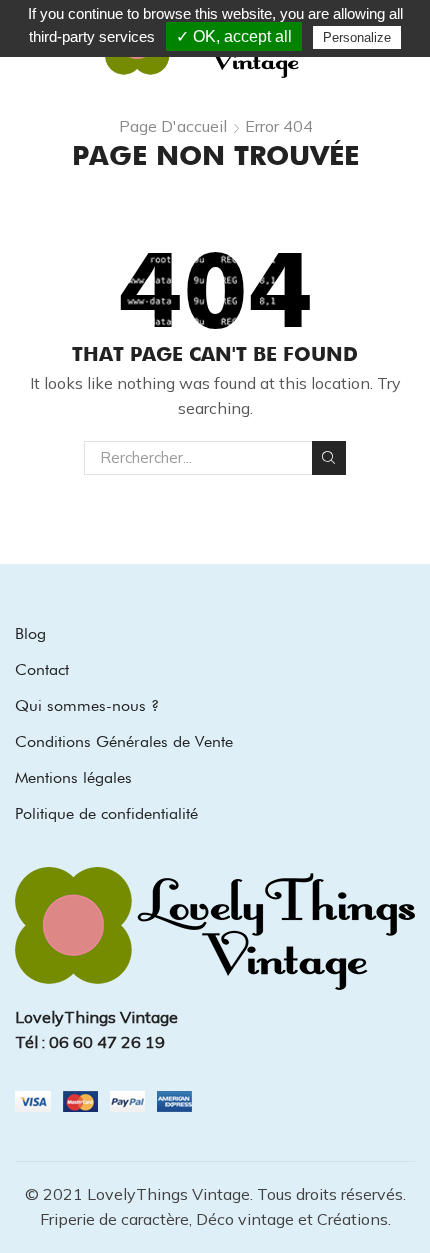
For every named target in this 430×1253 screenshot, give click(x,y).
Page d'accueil (173, 126)
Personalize (357, 37)
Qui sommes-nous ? (87, 705)
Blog (30, 633)
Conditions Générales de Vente (124, 741)
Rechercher (329, 458)
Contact (42, 669)
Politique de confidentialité (106, 813)
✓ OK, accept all (234, 36)
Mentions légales (73, 777)
